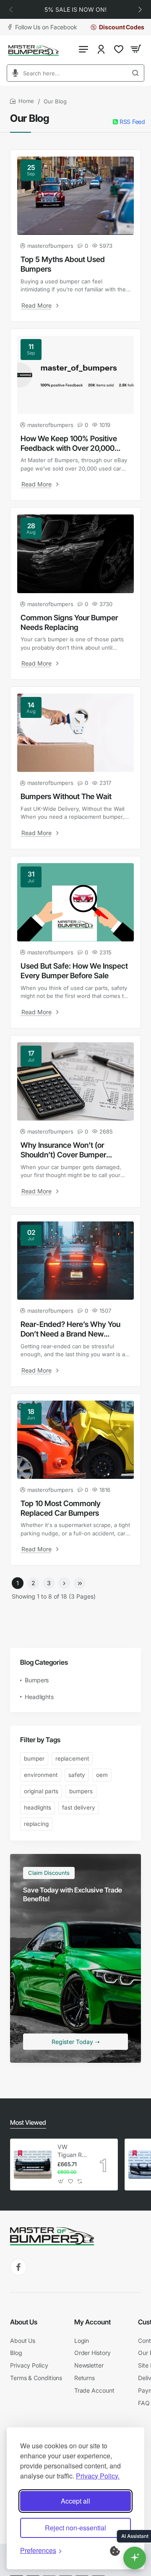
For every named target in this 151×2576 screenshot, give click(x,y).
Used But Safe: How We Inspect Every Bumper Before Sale (74, 971)
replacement (72, 1758)
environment (41, 1775)
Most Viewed (28, 2122)
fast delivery (79, 1807)
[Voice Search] (13, 73)
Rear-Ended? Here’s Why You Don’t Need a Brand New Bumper (70, 1329)
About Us (24, 2322)
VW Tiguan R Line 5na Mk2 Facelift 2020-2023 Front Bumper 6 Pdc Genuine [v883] (71, 2151)
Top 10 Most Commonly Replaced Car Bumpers (61, 1508)
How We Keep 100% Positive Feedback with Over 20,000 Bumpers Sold (69, 444)
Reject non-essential (75, 2528)
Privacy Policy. (98, 2476)
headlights (38, 1807)
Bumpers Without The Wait (66, 796)
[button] (11, 9)
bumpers (81, 1791)
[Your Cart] (136, 49)
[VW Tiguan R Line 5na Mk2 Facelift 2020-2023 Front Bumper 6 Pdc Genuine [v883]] (33, 2165)
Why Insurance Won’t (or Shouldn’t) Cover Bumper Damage (63, 1150)
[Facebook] (18, 2267)
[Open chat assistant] (135, 2558)
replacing (36, 1824)
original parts (41, 1791)
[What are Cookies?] (120, 2550)
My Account (92, 2322)
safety (77, 1775)
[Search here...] (138, 73)
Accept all (75, 2501)
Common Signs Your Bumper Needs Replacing (69, 622)
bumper (34, 1758)
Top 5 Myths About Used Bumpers (63, 264)
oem (102, 1775)
